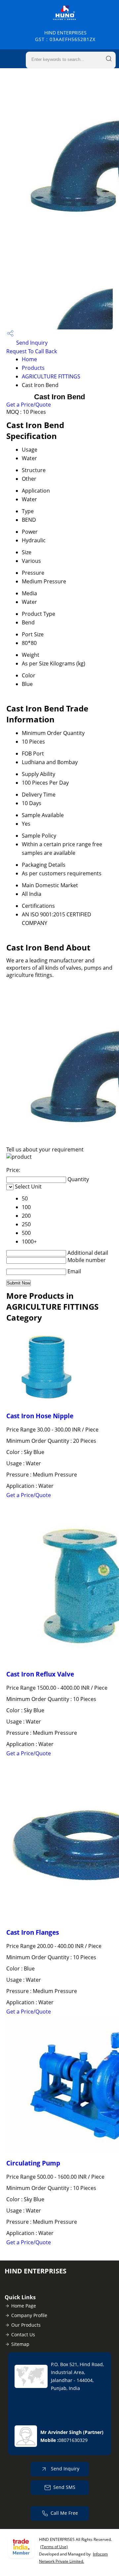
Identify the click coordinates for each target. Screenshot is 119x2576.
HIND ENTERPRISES (65, 36)
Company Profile (29, 2315)
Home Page (24, 2306)
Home (29, 359)
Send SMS (64, 2487)
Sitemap (20, 2344)
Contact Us (23, 2334)
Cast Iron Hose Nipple (40, 1416)
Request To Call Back (32, 351)
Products (33, 368)
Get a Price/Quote (29, 405)
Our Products (26, 2325)
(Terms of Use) (54, 2547)
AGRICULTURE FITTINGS (51, 376)
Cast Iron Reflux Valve (40, 1674)
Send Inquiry (31, 343)
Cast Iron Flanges (33, 1932)
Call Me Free (64, 2513)
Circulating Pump (33, 2163)
